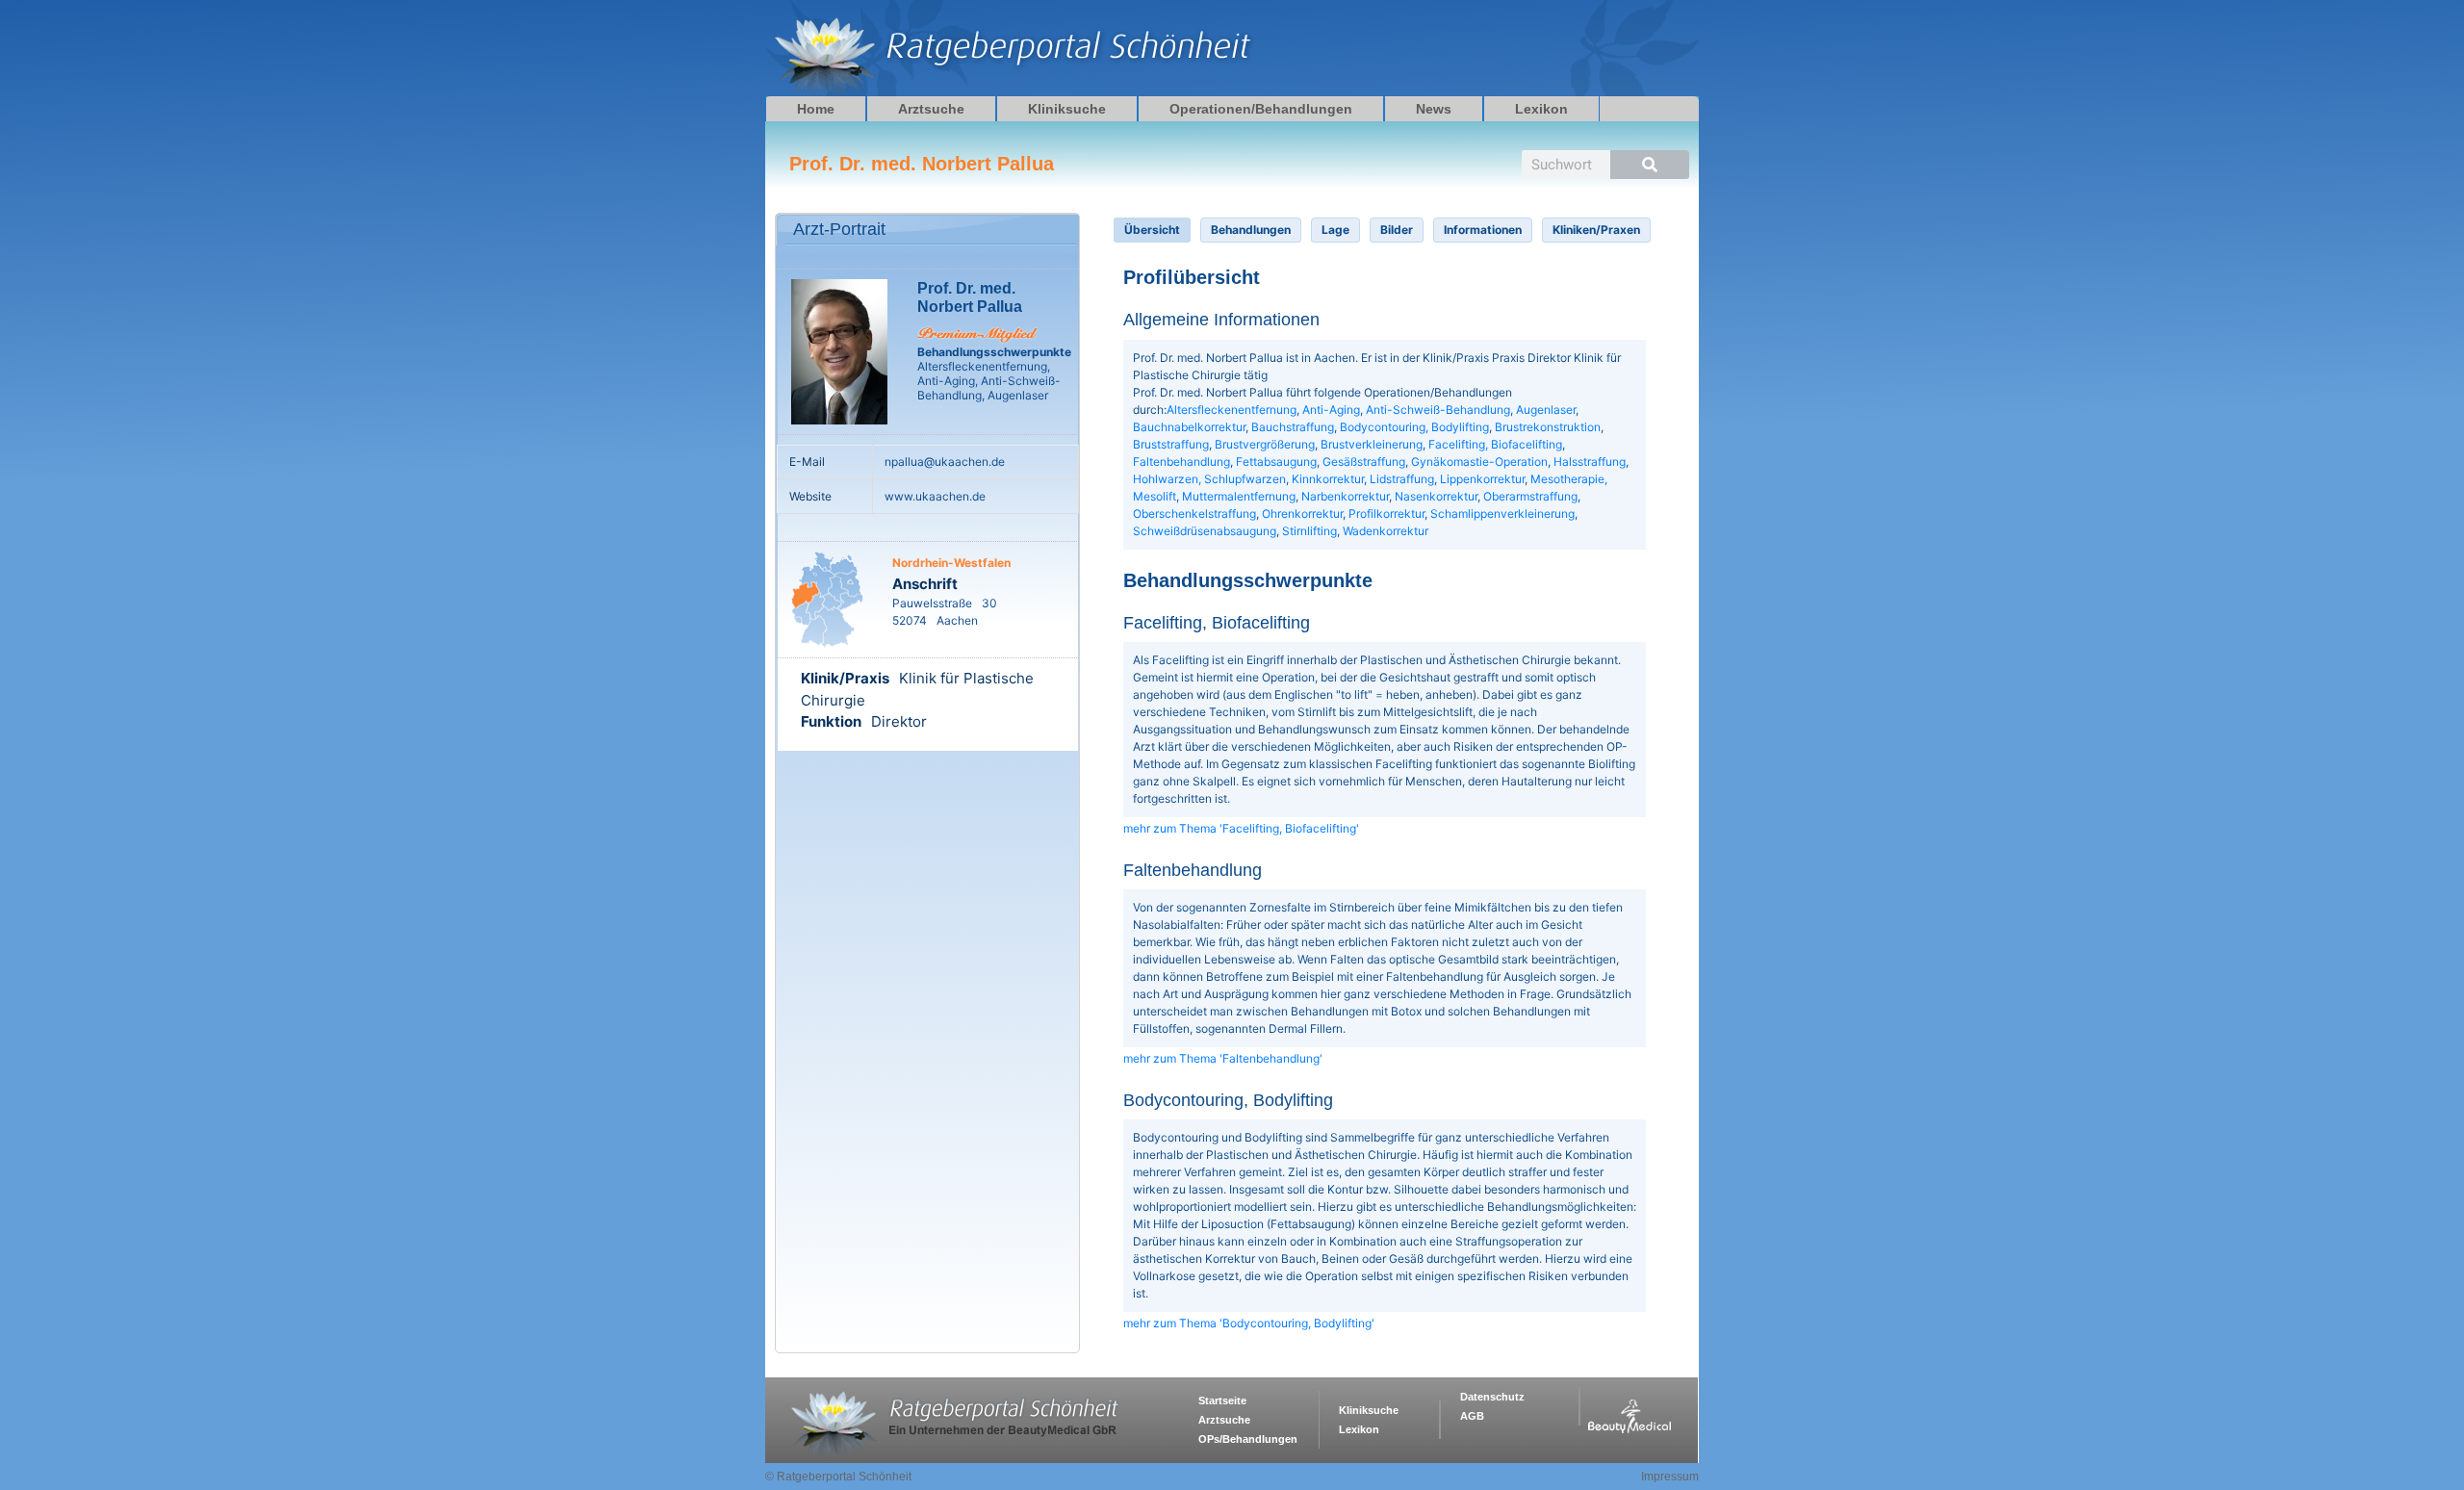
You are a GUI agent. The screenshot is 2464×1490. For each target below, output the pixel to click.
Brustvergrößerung (1265, 444)
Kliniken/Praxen (1596, 230)
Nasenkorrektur (1436, 496)
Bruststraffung (1171, 444)
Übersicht (1152, 230)
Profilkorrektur (1386, 514)
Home (816, 109)
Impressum (1670, 1477)
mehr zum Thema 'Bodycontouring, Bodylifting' (1249, 1323)
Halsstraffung (1590, 462)
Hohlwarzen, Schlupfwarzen (1209, 479)
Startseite (1222, 1400)
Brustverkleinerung (1372, 444)
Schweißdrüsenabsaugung (1205, 531)
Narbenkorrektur (1345, 496)
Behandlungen (1251, 230)
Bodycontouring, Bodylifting (1414, 427)
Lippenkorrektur (1482, 479)
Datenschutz (1492, 1397)
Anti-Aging (1331, 410)
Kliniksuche (1067, 109)
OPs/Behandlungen (1248, 1439)
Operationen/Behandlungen (1261, 109)
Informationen (1483, 230)
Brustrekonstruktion (1548, 427)
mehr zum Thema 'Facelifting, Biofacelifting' (1241, 828)
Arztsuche (931, 109)
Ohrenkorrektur (1302, 514)
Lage (1335, 230)
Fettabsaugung (1276, 462)
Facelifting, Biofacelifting (1495, 444)
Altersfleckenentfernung (1232, 410)
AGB (1472, 1416)
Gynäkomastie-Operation (1479, 462)
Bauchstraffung (1293, 427)
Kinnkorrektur (1328, 479)
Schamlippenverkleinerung (1502, 514)
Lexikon (1541, 109)
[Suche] (1650, 165)
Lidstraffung (1402, 479)
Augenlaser (1546, 410)
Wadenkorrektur (1386, 531)
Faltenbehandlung (1181, 462)
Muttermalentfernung (1239, 496)
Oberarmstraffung (1530, 496)
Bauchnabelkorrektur (1189, 427)
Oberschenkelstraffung (1194, 514)
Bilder (1397, 230)
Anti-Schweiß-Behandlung (1438, 410)
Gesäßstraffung (1364, 462)
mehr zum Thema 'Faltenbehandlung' (1223, 1058)
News (1434, 109)
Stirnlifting (1309, 531)
